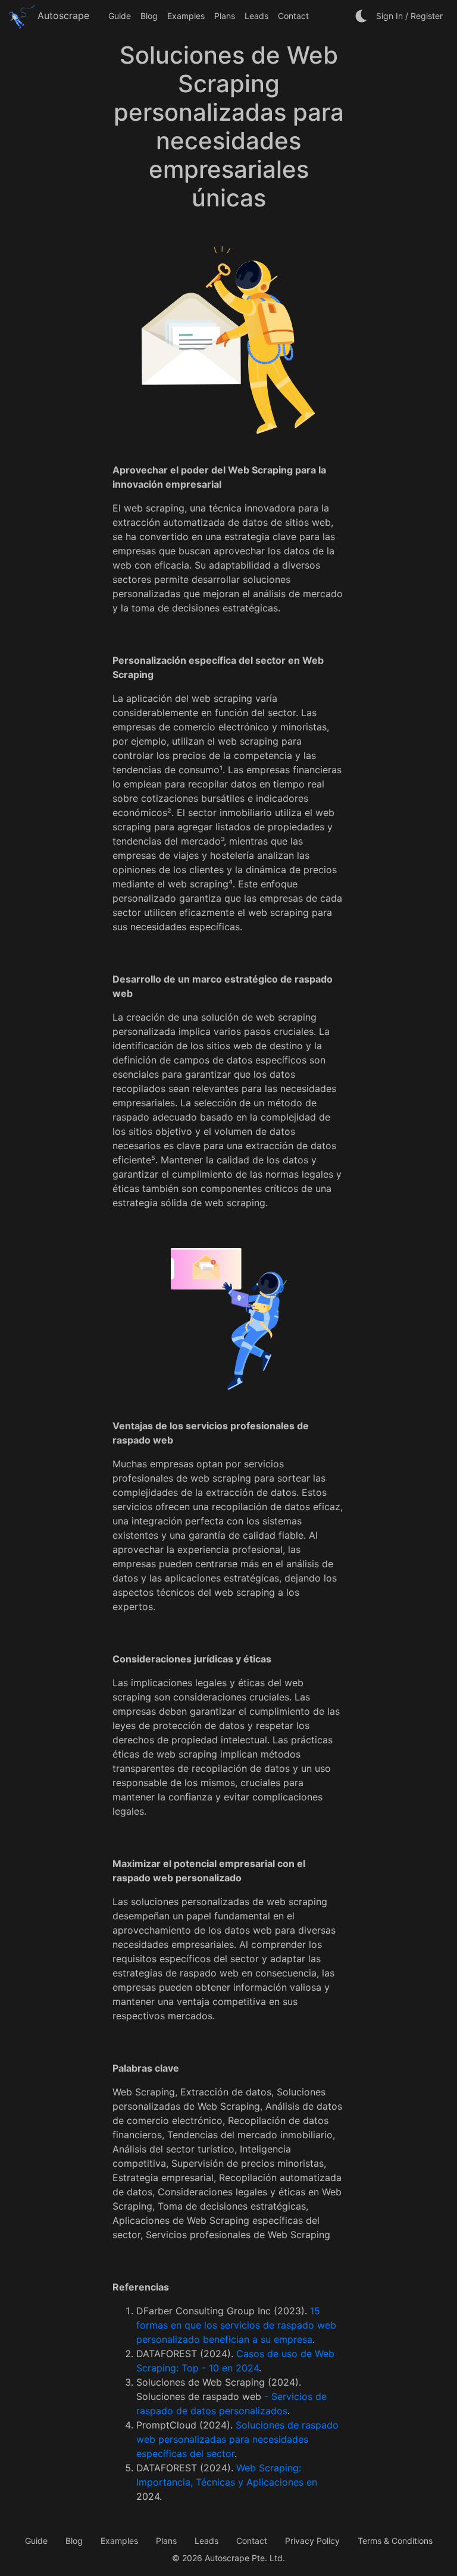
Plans (225, 16)
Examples (186, 16)
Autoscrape (62, 15)
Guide (120, 16)
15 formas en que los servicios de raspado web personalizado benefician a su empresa (236, 2325)
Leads (256, 16)
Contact (293, 16)
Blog (149, 16)
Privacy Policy (312, 2541)
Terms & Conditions (395, 2541)
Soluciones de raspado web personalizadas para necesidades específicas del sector (237, 2439)
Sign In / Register (409, 16)
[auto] (362, 16)
